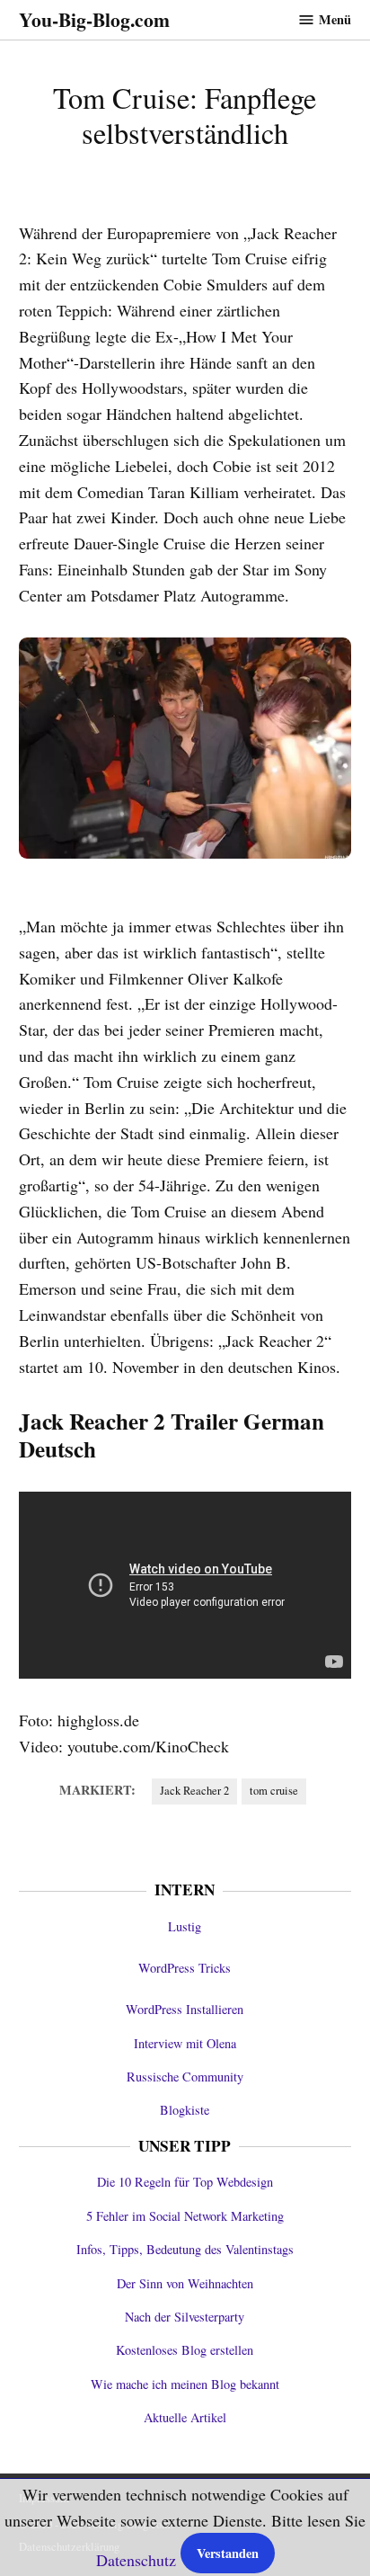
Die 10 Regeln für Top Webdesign (185, 2182)
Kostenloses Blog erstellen (185, 2350)
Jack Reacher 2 (194, 1791)
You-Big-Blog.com (94, 19)
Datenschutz (136, 2560)
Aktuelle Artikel (185, 2417)
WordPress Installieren (185, 2009)
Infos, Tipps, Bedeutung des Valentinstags (185, 2249)
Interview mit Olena (185, 2043)
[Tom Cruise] (185, 749)
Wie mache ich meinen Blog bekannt (185, 2384)
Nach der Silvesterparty (185, 2317)
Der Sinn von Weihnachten (185, 2283)
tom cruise (274, 1791)
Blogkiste (185, 2110)
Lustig (185, 1926)
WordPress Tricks (185, 1968)
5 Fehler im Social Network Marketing (185, 2216)
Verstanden (228, 2553)
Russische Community (185, 2077)
